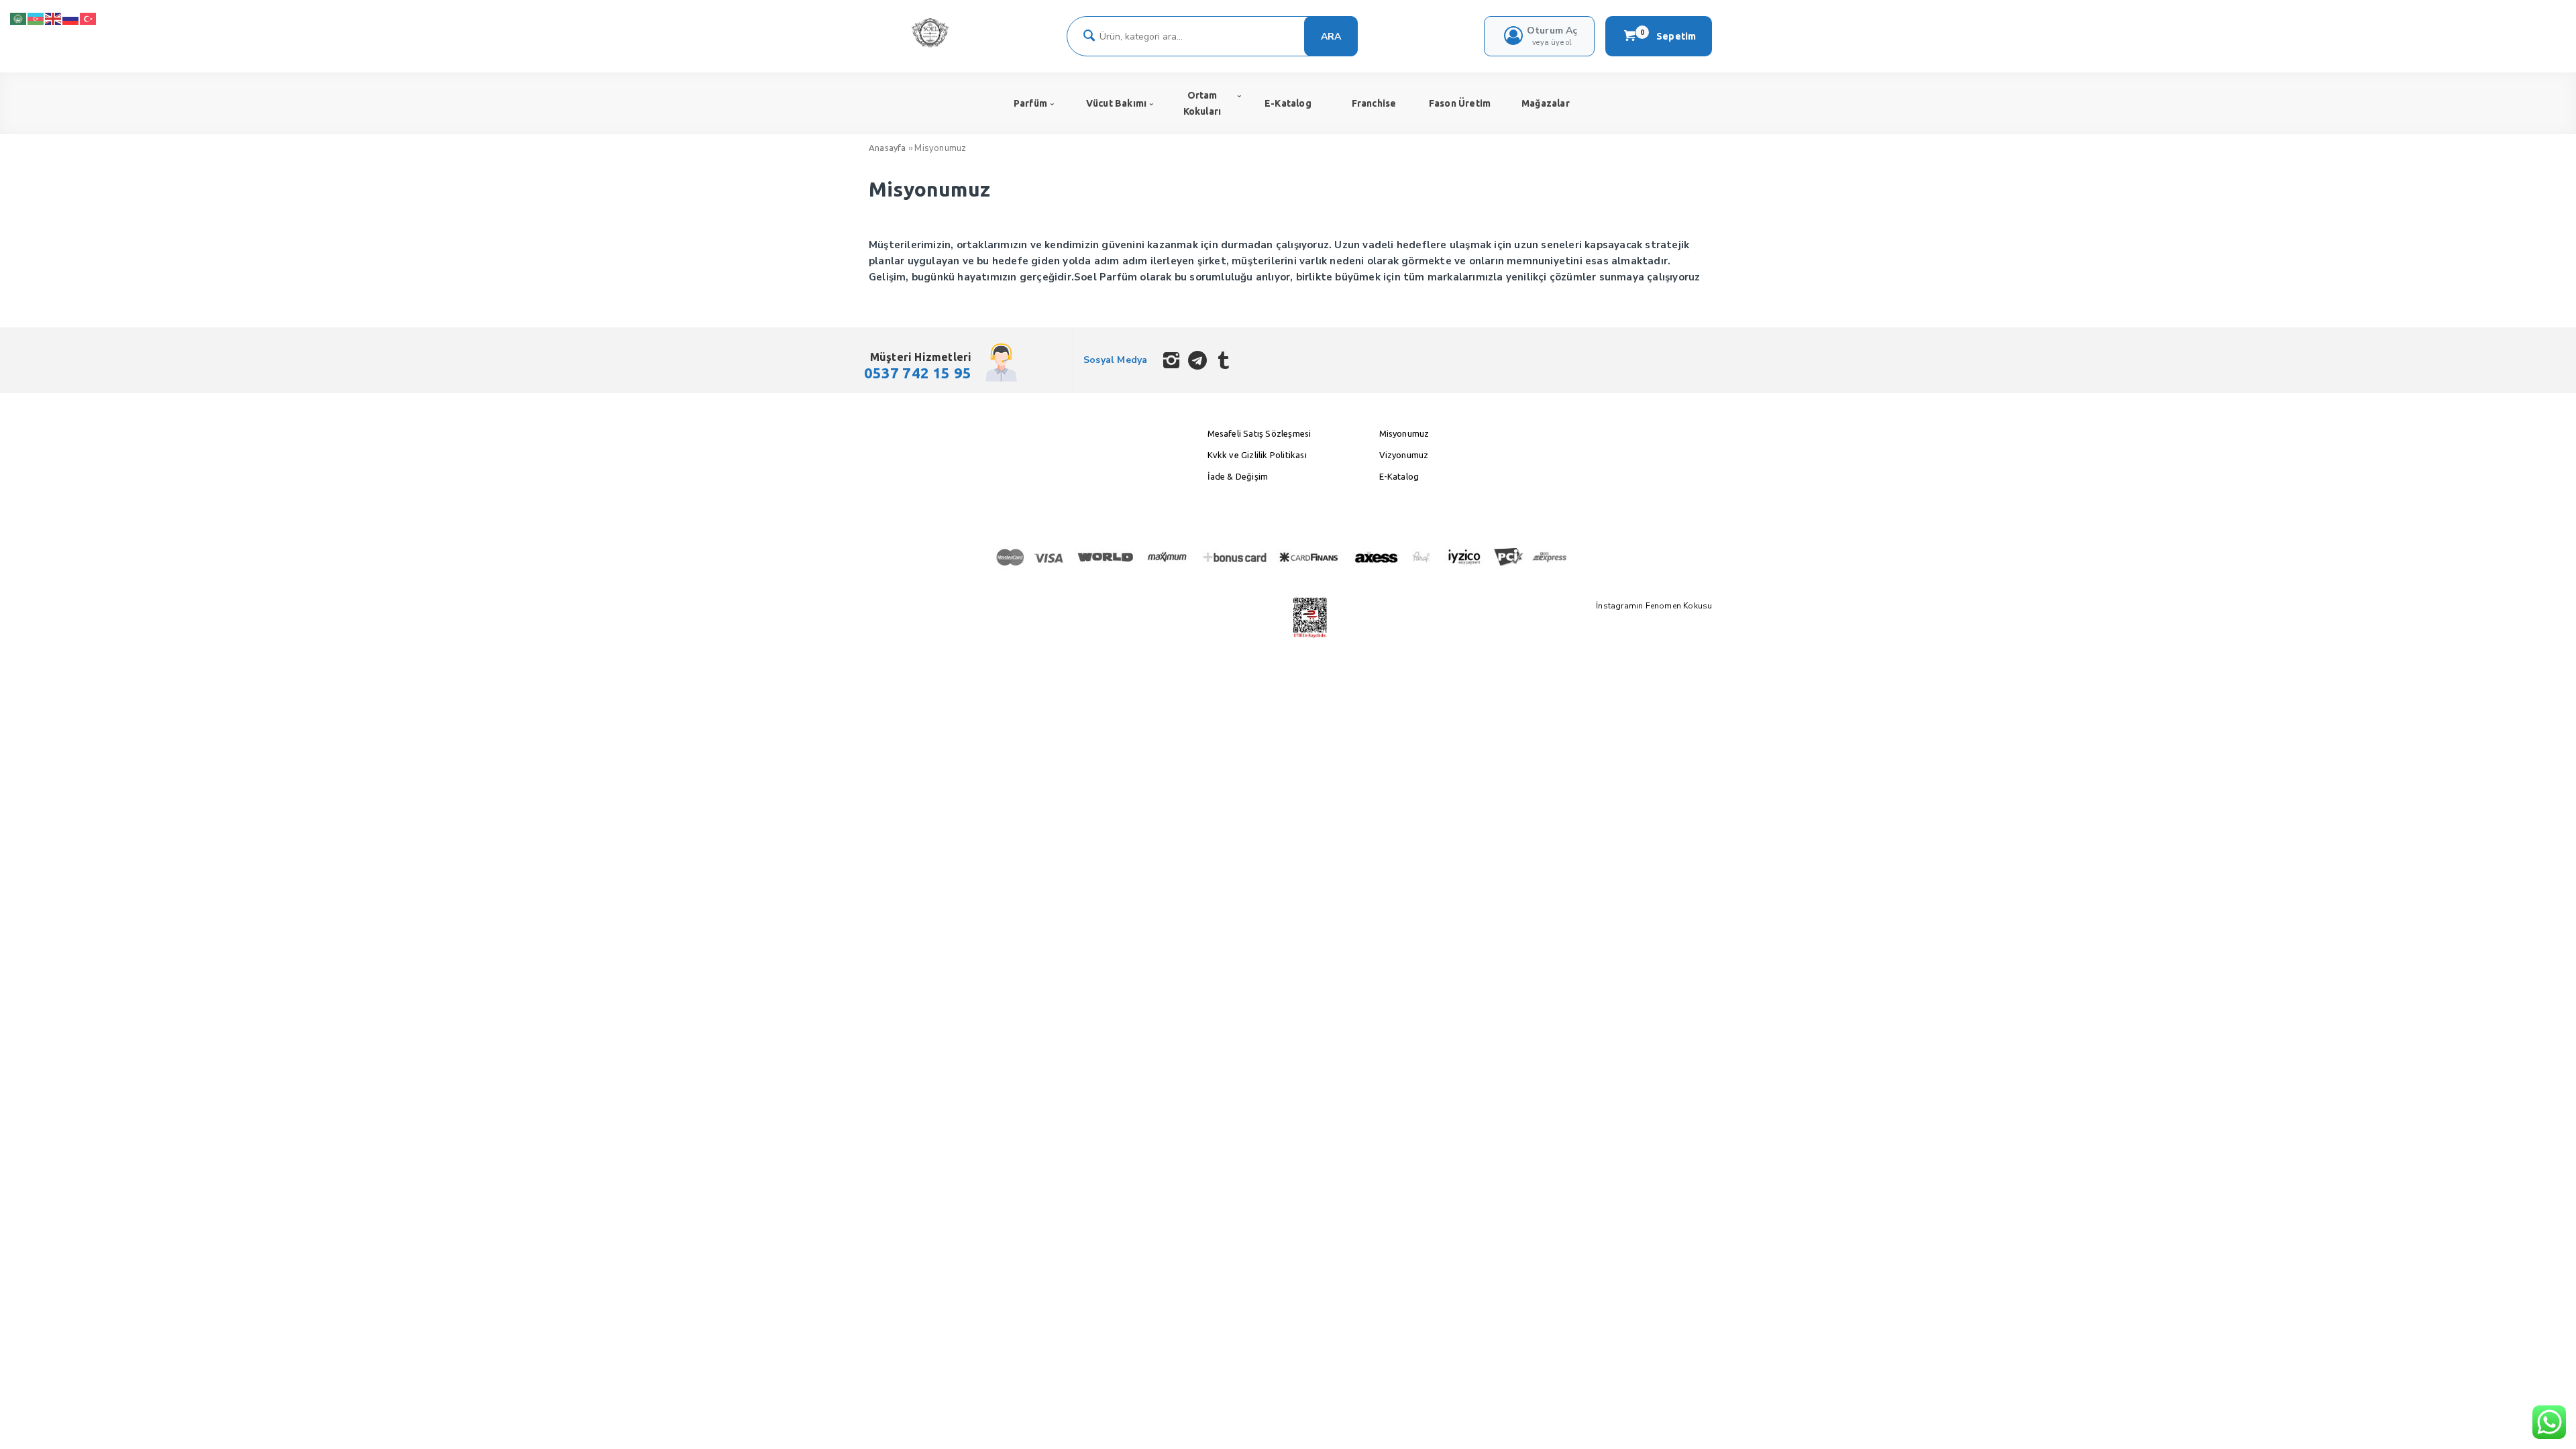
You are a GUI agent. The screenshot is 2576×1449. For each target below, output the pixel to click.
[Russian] (71, 18)
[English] (54, 18)
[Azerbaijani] (36, 18)
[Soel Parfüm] (930, 45)
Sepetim (1668, 36)
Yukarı (2533, 1419)
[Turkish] (89, 18)
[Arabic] (19, 18)
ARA (1331, 37)
